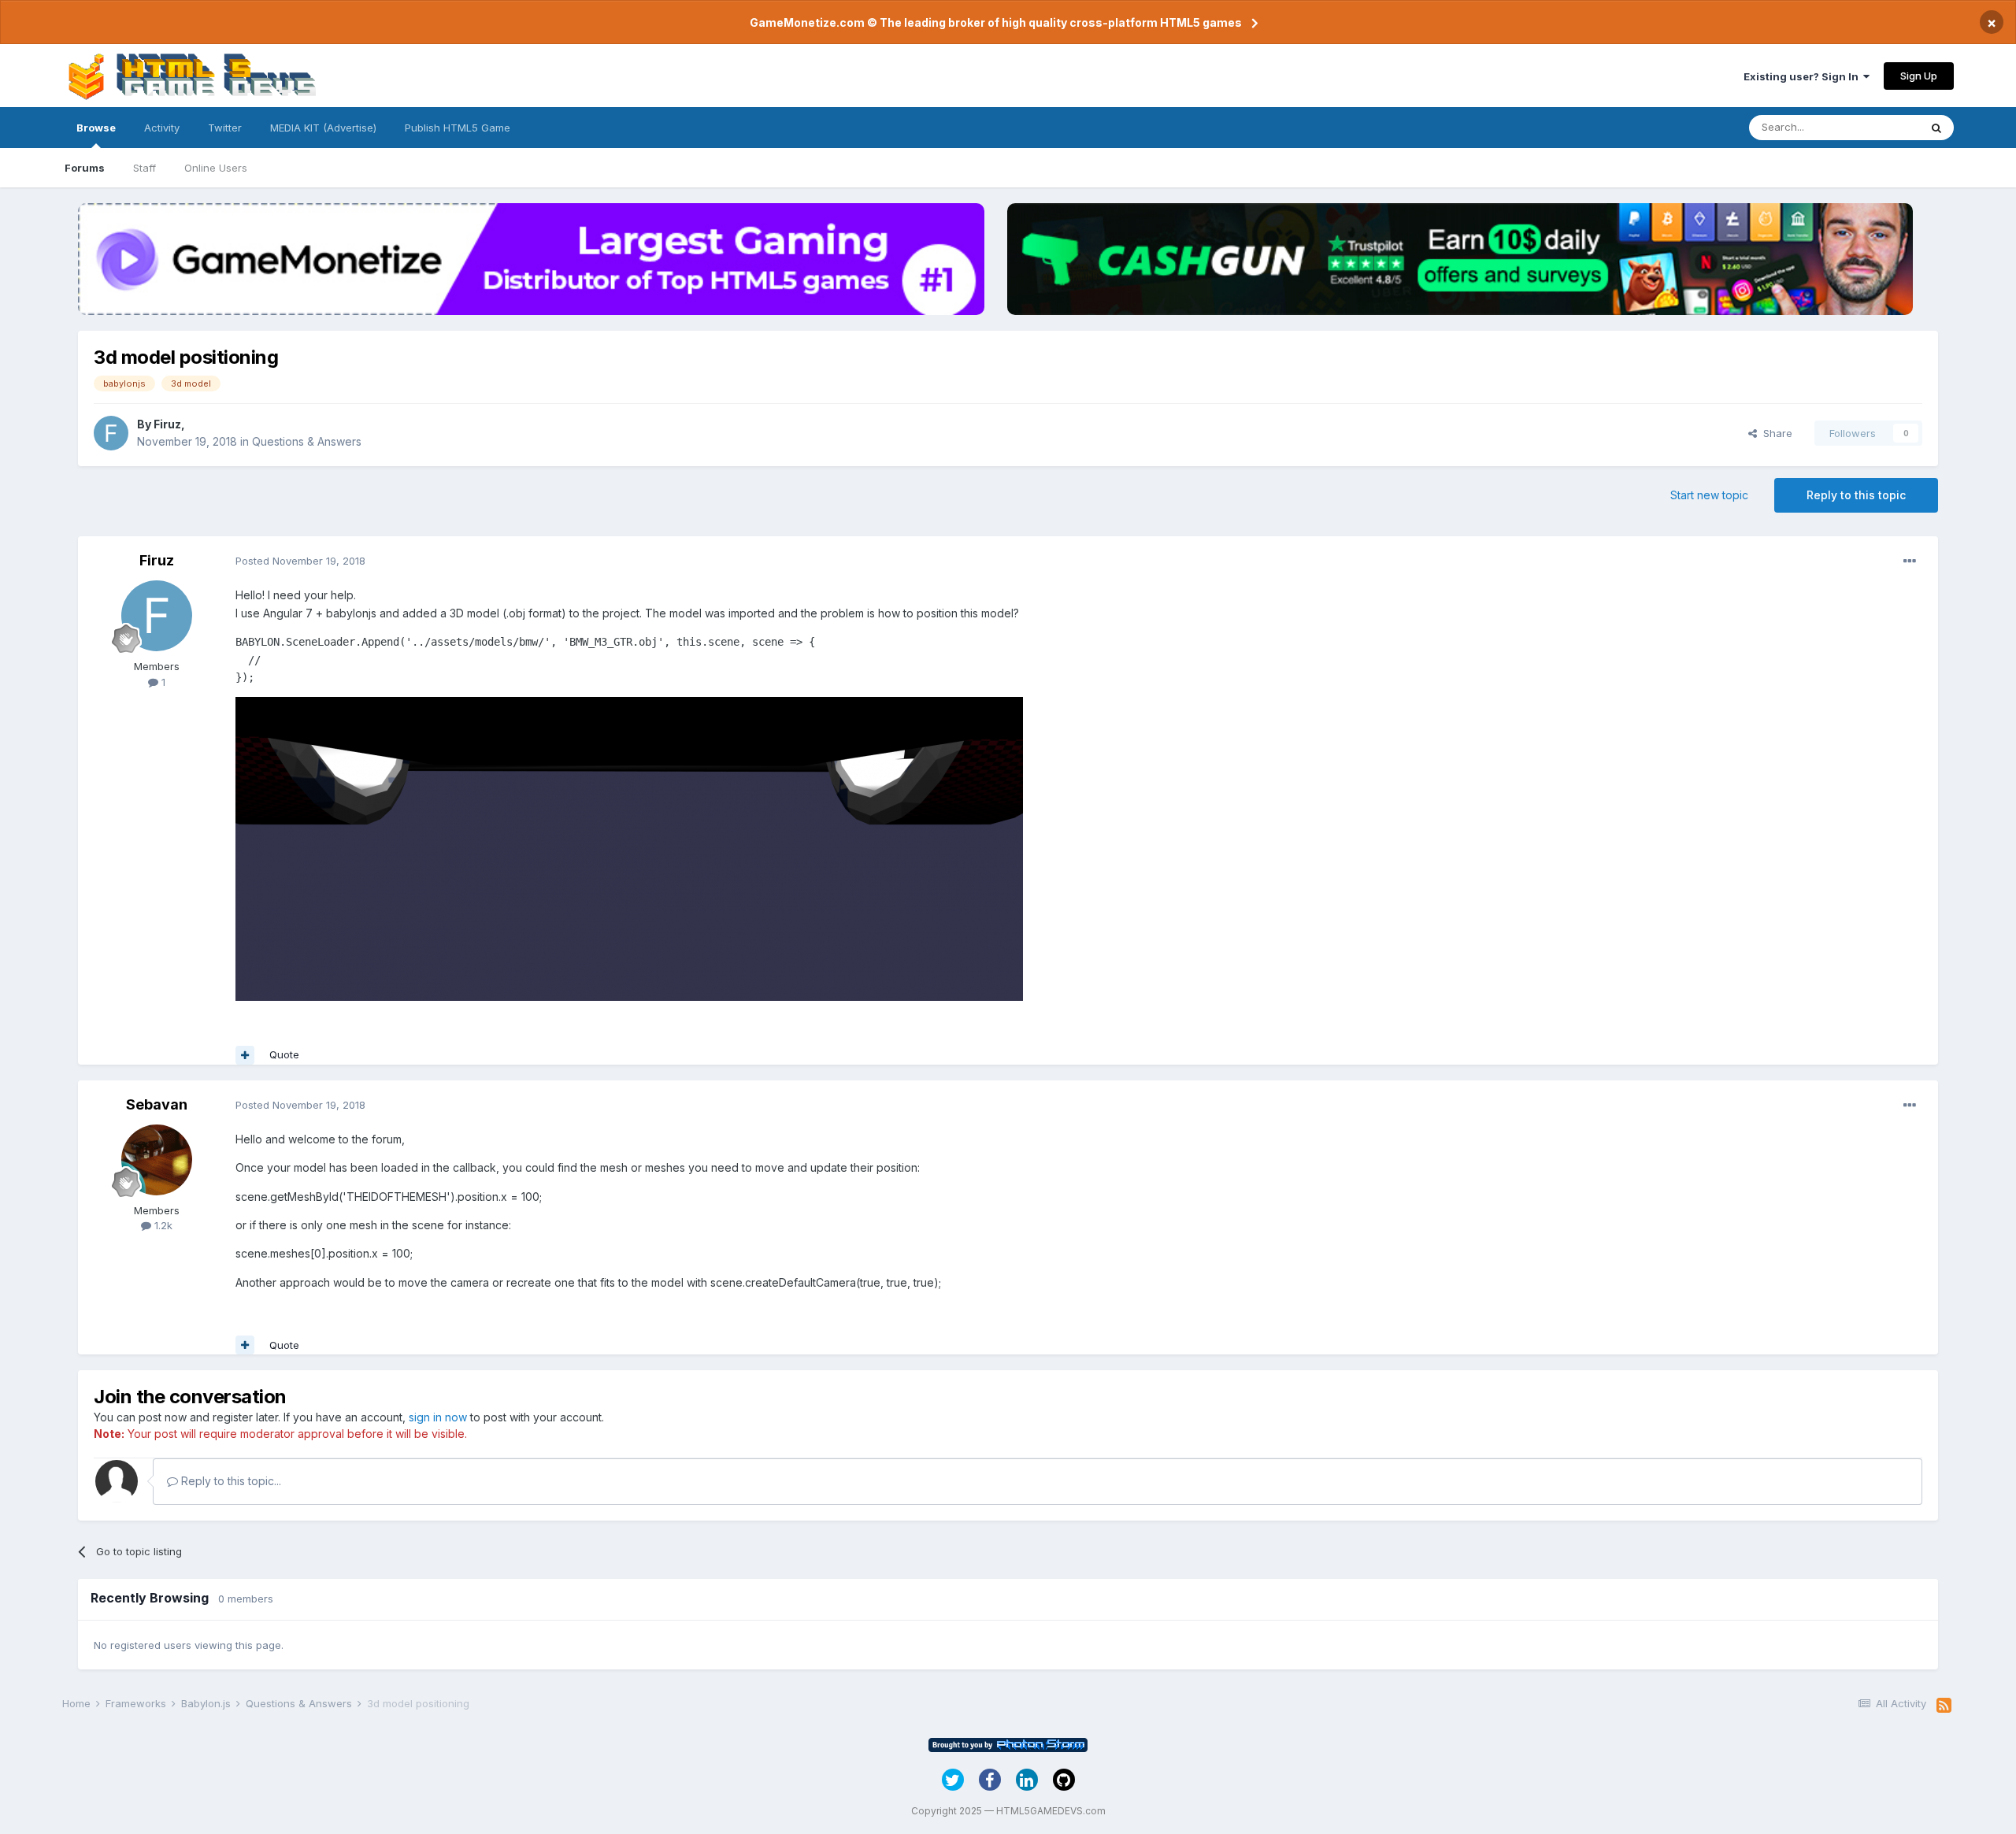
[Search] (1936, 128)
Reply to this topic (1856, 495)
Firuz (167, 424)
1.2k (162, 1225)
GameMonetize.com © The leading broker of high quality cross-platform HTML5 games (996, 22)
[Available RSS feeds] (1944, 1706)
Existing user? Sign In (1803, 76)
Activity (162, 128)
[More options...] (1910, 561)
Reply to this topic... (230, 1481)
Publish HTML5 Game (458, 128)
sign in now (438, 1417)
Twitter (225, 128)
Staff (145, 168)
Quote (284, 1054)
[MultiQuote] (245, 1055)
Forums (85, 168)
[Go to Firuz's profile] (111, 433)
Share (1775, 433)
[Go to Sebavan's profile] (157, 1160)
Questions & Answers (307, 441)
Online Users (216, 168)
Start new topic (1709, 495)
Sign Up (1919, 76)
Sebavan (157, 1104)
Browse (96, 128)
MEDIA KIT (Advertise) (323, 128)
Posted (300, 561)
